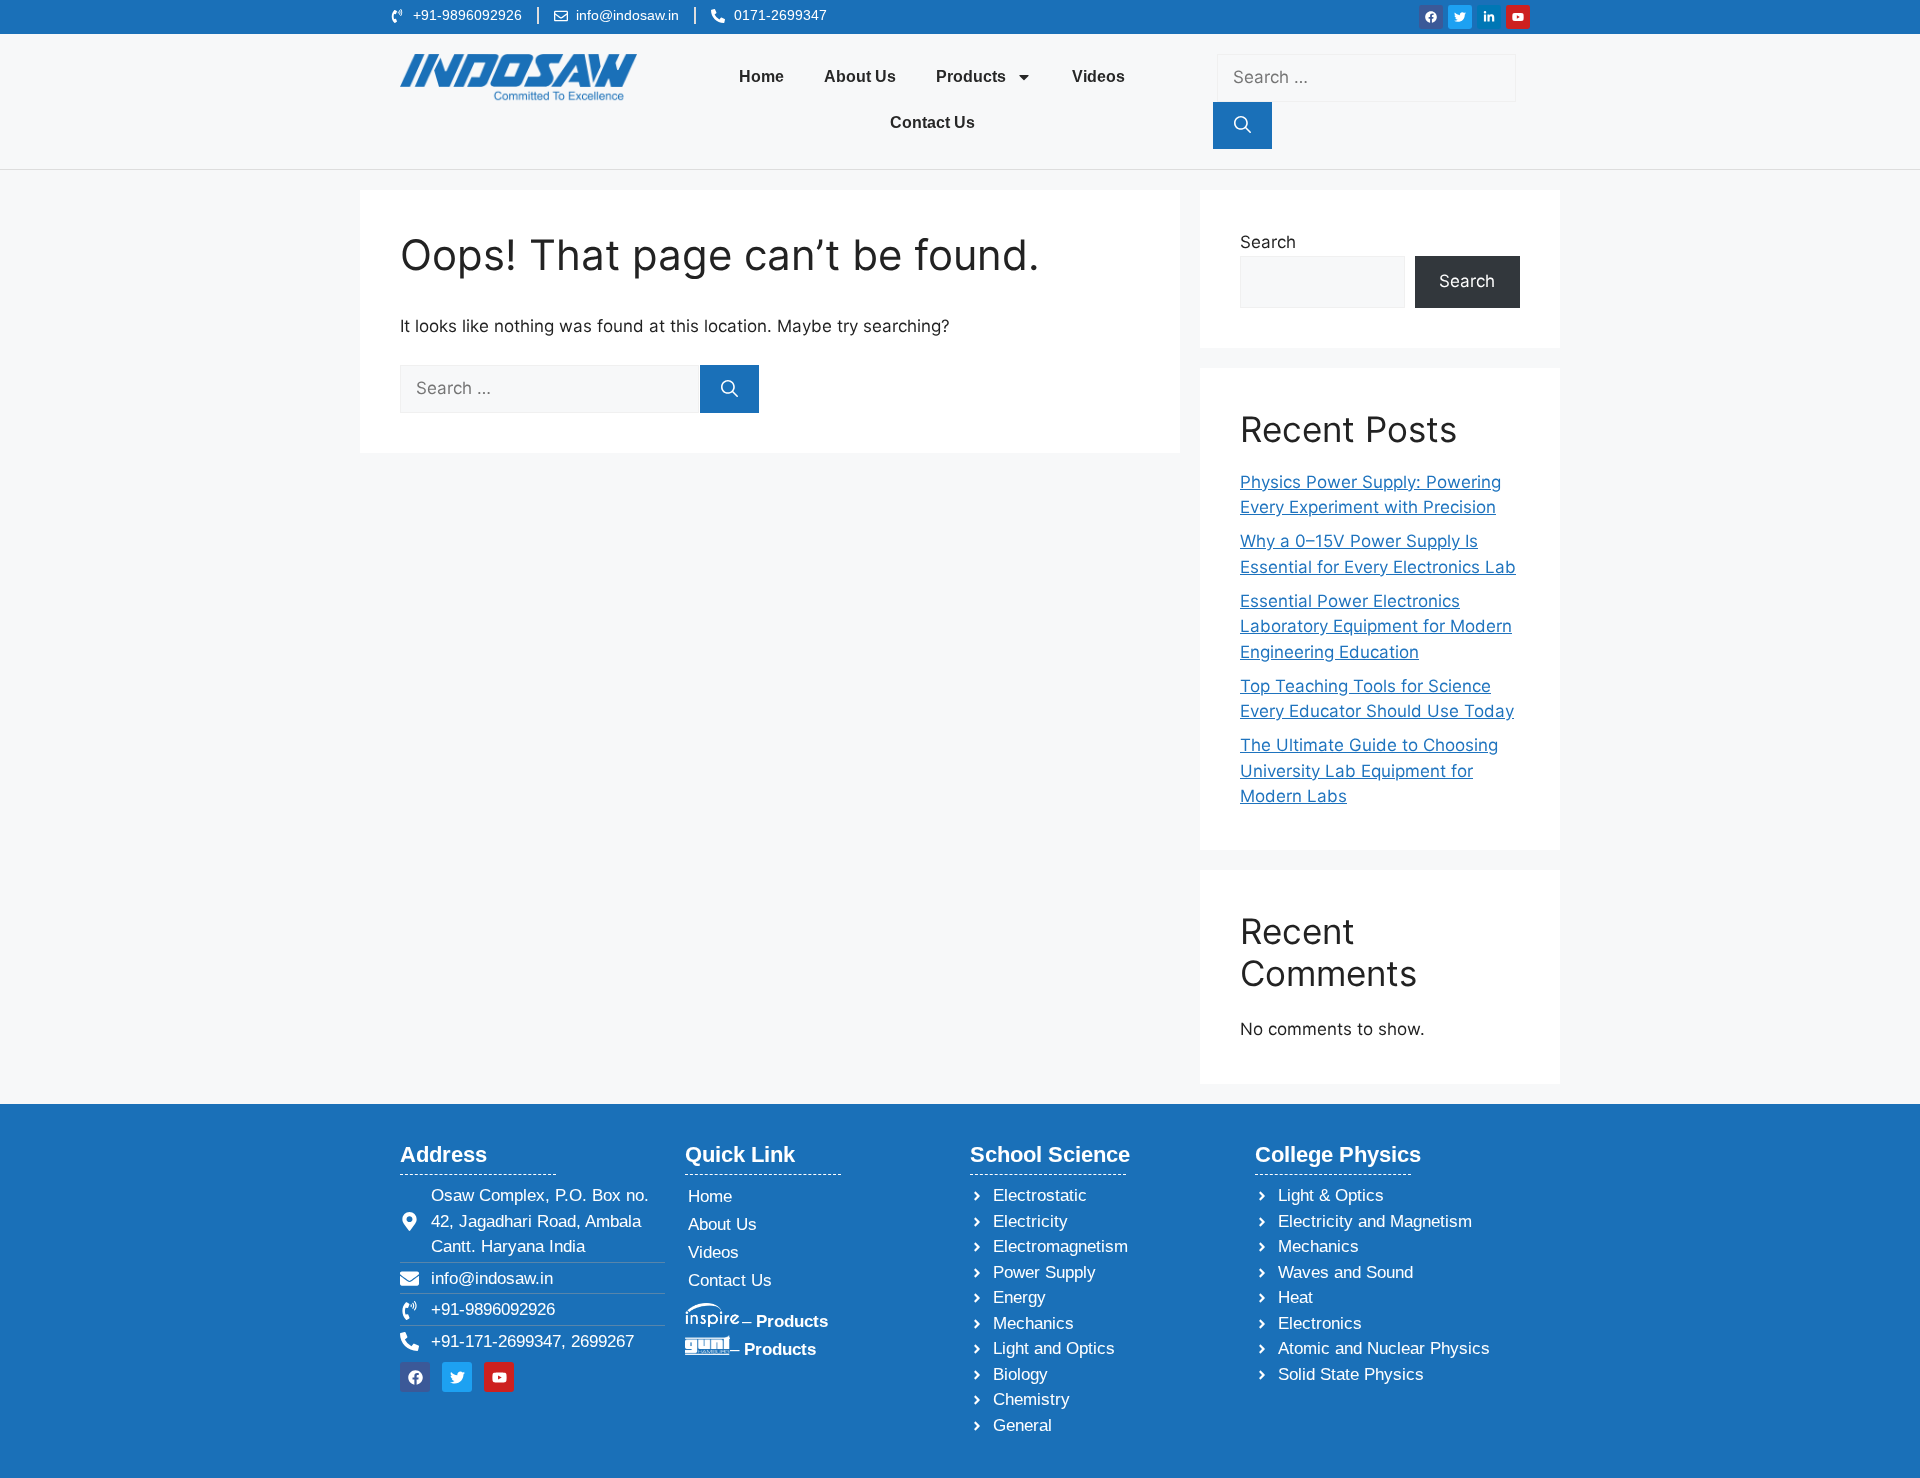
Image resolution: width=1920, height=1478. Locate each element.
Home (761, 76)
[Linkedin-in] (1489, 17)
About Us (860, 76)
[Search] (1242, 126)
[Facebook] (1431, 17)
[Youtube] (1518, 17)
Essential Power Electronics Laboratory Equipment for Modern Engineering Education (1376, 626)
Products (971, 76)
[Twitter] (1460, 17)
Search (1268, 242)
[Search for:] (1366, 77)
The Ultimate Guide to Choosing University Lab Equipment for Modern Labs (1369, 770)
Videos (1098, 76)
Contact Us (932, 122)
